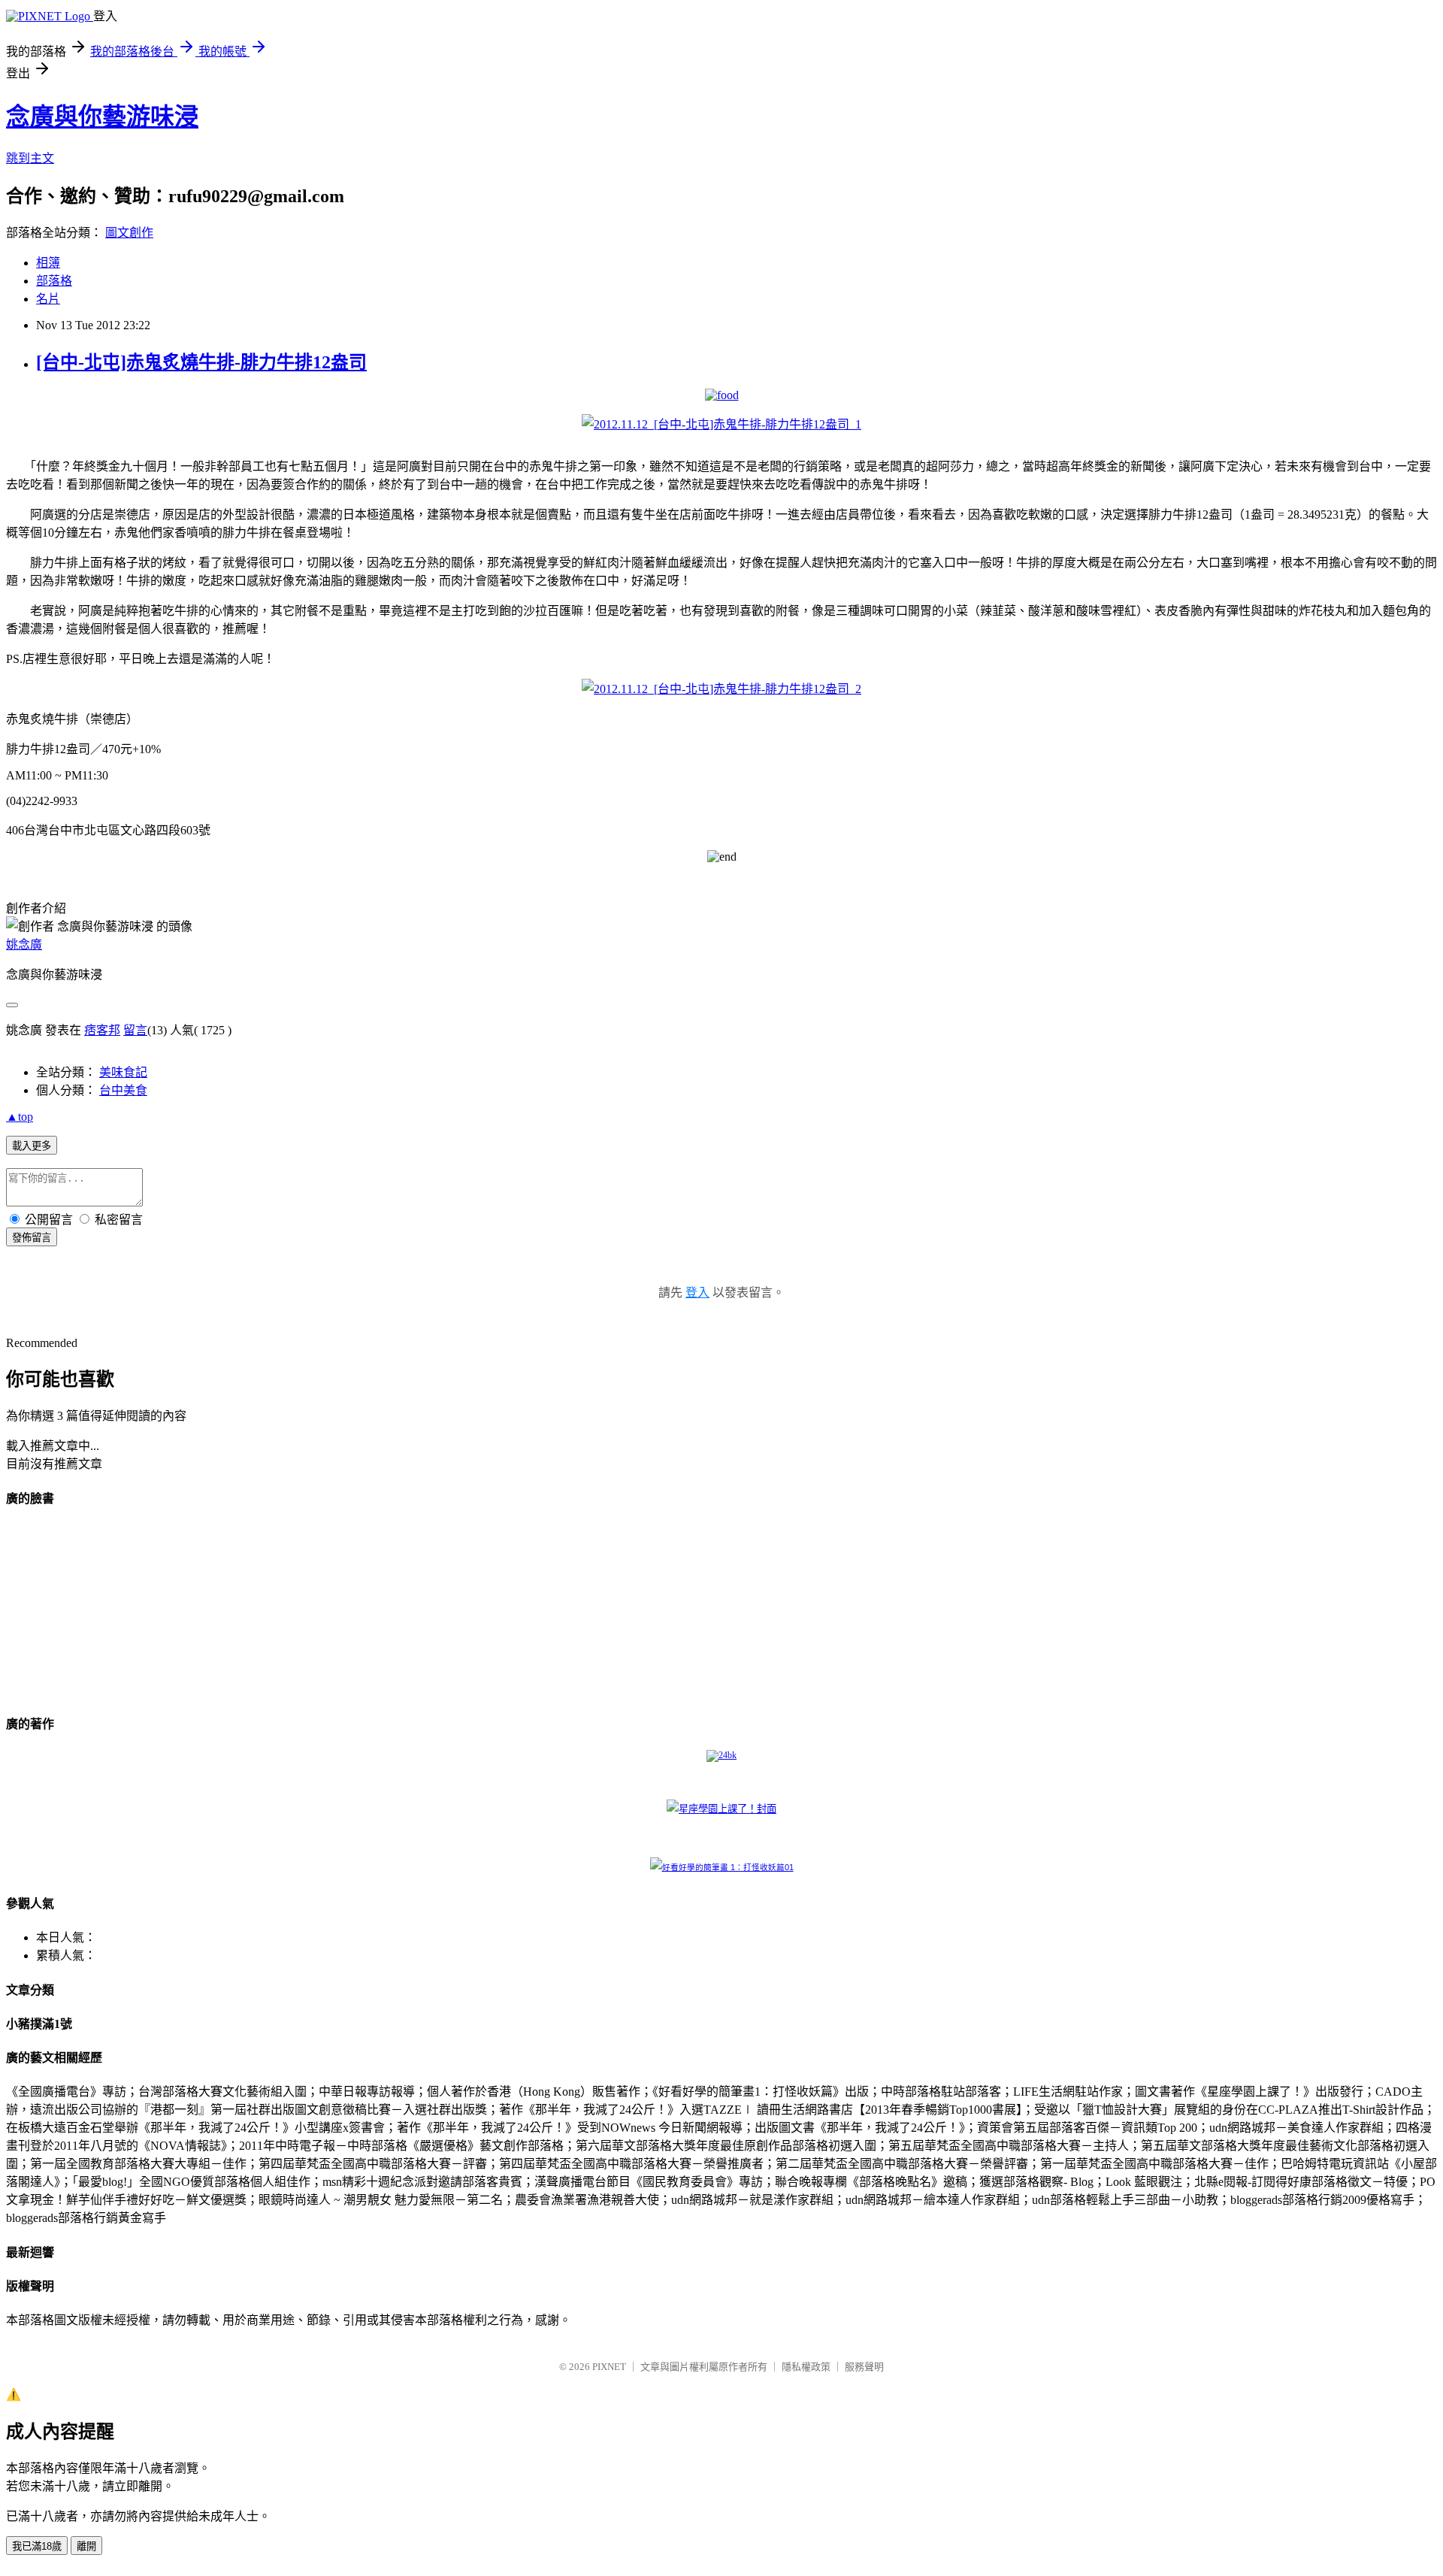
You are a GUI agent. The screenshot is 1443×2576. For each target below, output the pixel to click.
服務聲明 (864, 2367)
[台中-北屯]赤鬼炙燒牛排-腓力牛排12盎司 (201, 362)
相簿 (48, 263)
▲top (20, 1117)
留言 (135, 1030)
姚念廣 (24, 944)
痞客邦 (102, 1030)
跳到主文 (30, 158)
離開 (86, 2546)
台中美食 (123, 1090)
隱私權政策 (806, 2367)
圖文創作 (129, 233)
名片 (48, 299)
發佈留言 (32, 1238)
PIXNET (609, 2367)
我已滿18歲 (37, 2546)
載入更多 (32, 1146)
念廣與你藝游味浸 (102, 117)
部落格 (54, 281)
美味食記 (123, 1072)
